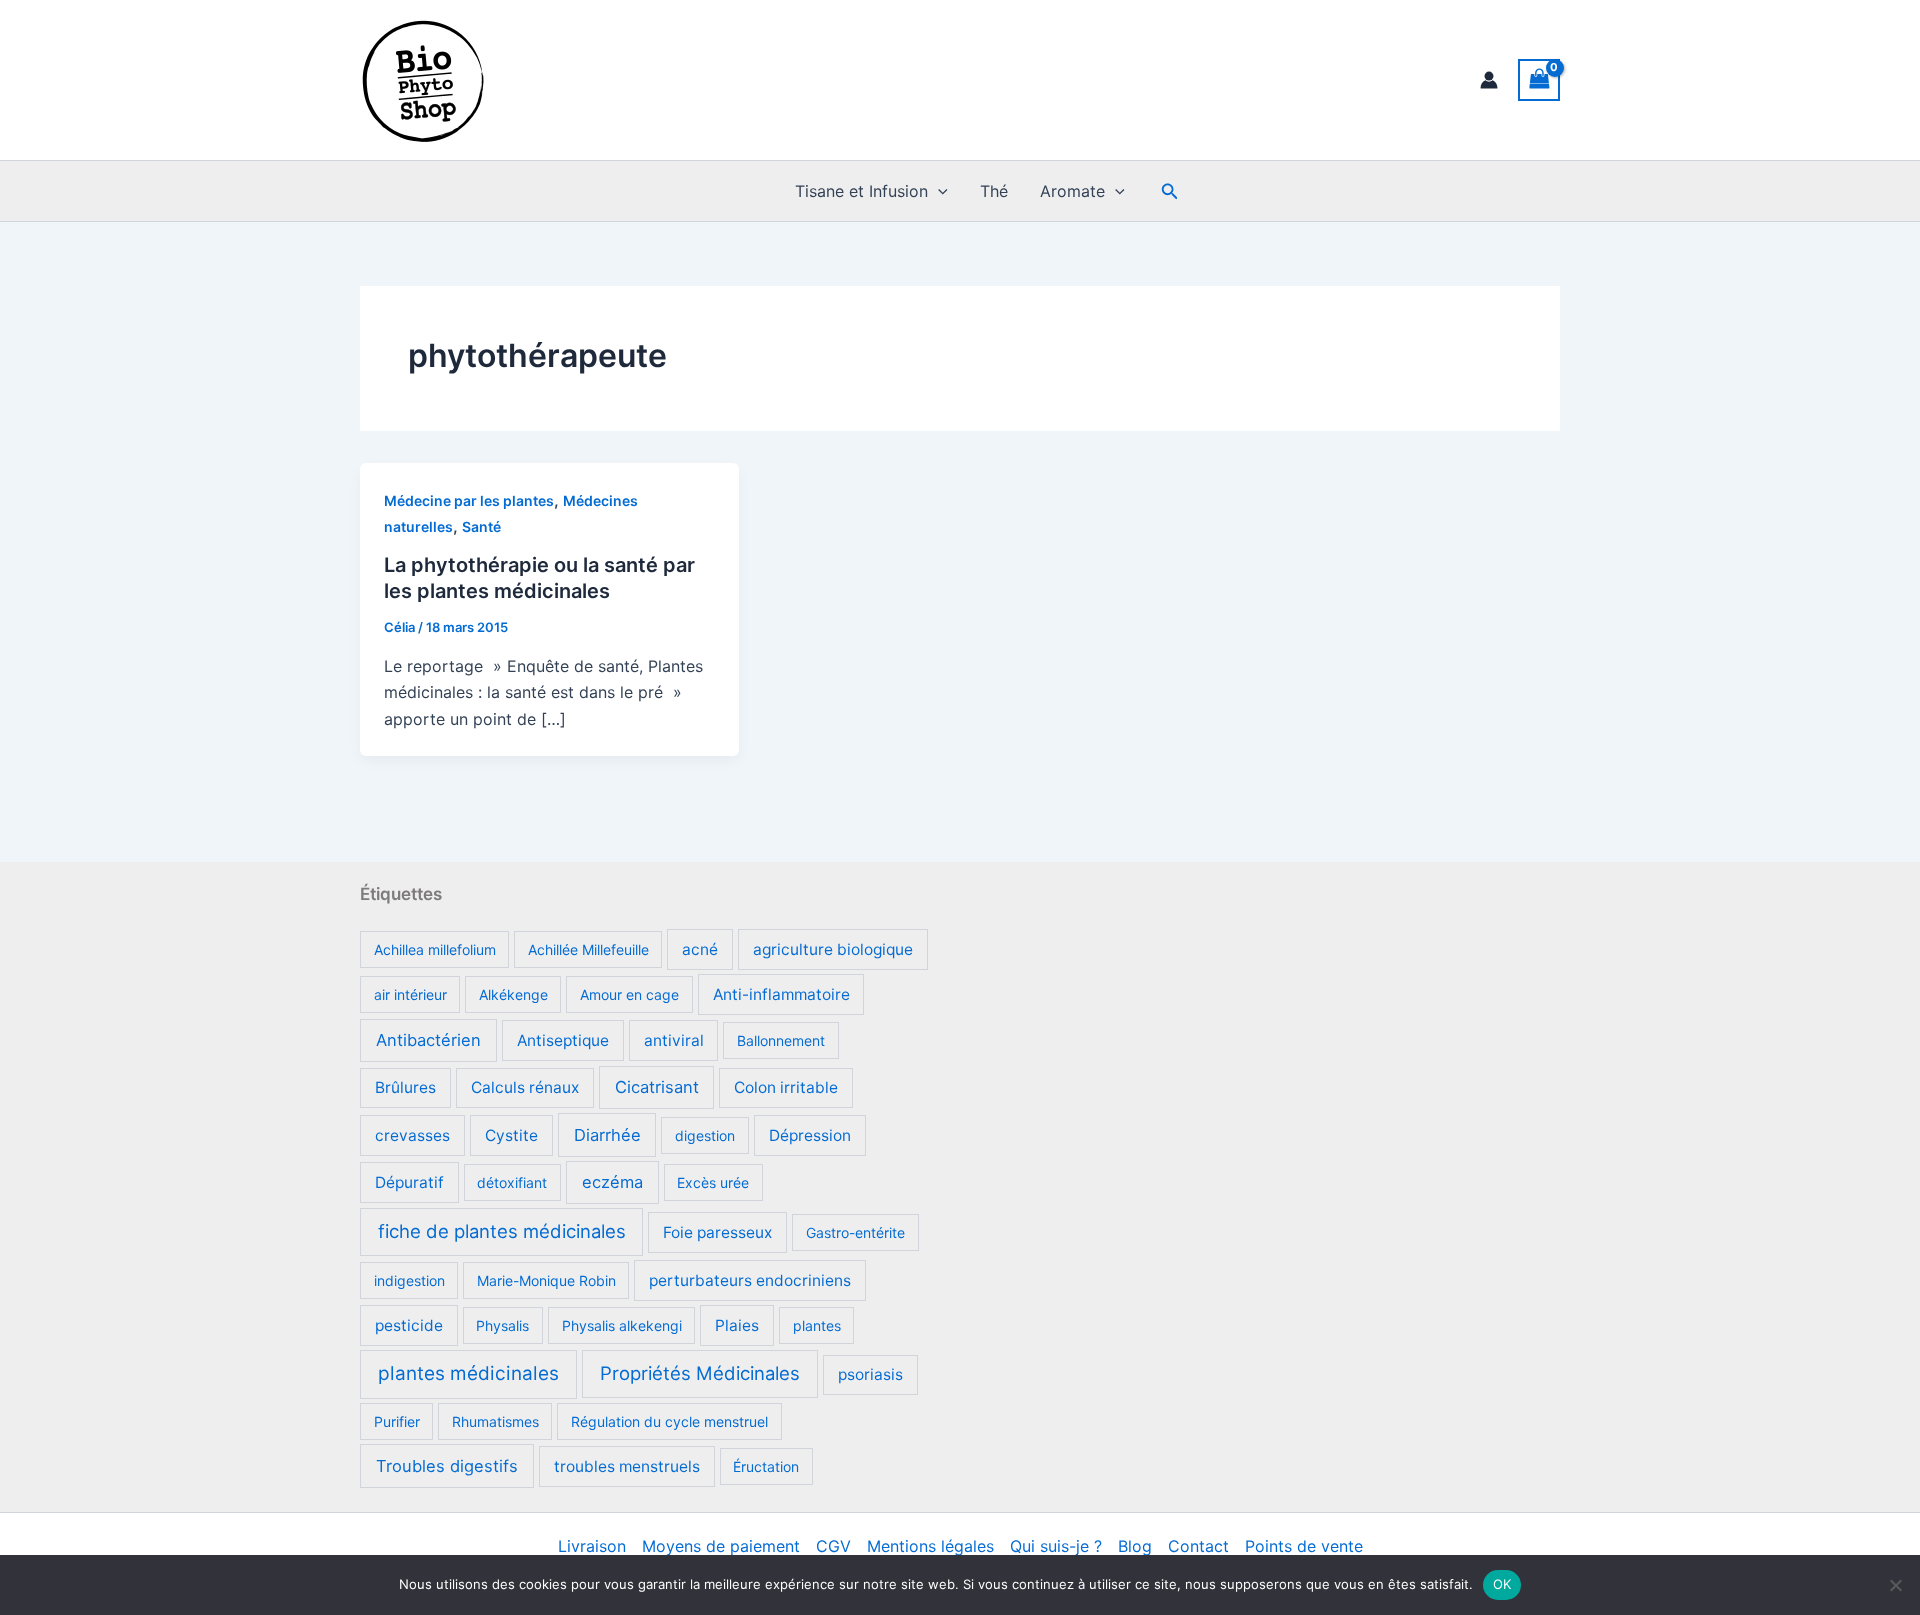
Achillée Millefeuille (588, 949)
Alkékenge (513, 994)
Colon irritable (786, 1087)
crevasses (412, 1135)
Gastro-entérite (855, 1232)
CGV (833, 1546)
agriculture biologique (833, 949)
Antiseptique (563, 1040)
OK (1502, 1584)
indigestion (409, 1280)
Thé (994, 191)
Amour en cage (629, 994)
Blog (1135, 1546)
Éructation (766, 1466)
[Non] (1895, 1585)
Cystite (511, 1135)
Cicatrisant (657, 1087)
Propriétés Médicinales (700, 1373)
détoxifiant (512, 1182)
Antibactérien (428, 1040)
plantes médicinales (468, 1373)
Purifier (397, 1421)
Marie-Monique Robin (546, 1280)
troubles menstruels (627, 1466)
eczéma (612, 1182)
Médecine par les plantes (469, 500)
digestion (705, 1135)
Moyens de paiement (721, 1546)
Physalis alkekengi (622, 1325)
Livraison (592, 1546)
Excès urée (713, 1182)
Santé (481, 526)
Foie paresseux (717, 1232)
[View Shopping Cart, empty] (1539, 79)
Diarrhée (607, 1135)
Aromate (1072, 191)
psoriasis (870, 1374)
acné (700, 949)
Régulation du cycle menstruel (669, 1421)
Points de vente (1304, 1546)
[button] (938, 191)
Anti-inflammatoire (781, 994)
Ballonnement (781, 1040)
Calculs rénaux (525, 1087)
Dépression (810, 1135)
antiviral (674, 1040)
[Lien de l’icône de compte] (1489, 80)
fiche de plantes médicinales (502, 1231)
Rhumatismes (495, 1421)
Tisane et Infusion (861, 191)
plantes (817, 1325)
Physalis (502, 1325)
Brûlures (405, 1087)
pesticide (409, 1325)
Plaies (737, 1325)
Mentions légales (930, 1546)
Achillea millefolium (435, 949)
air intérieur (410, 994)
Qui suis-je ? (1056, 1546)
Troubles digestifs (447, 1466)
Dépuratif (409, 1182)
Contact (1198, 1546)
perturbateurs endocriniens (750, 1280)
